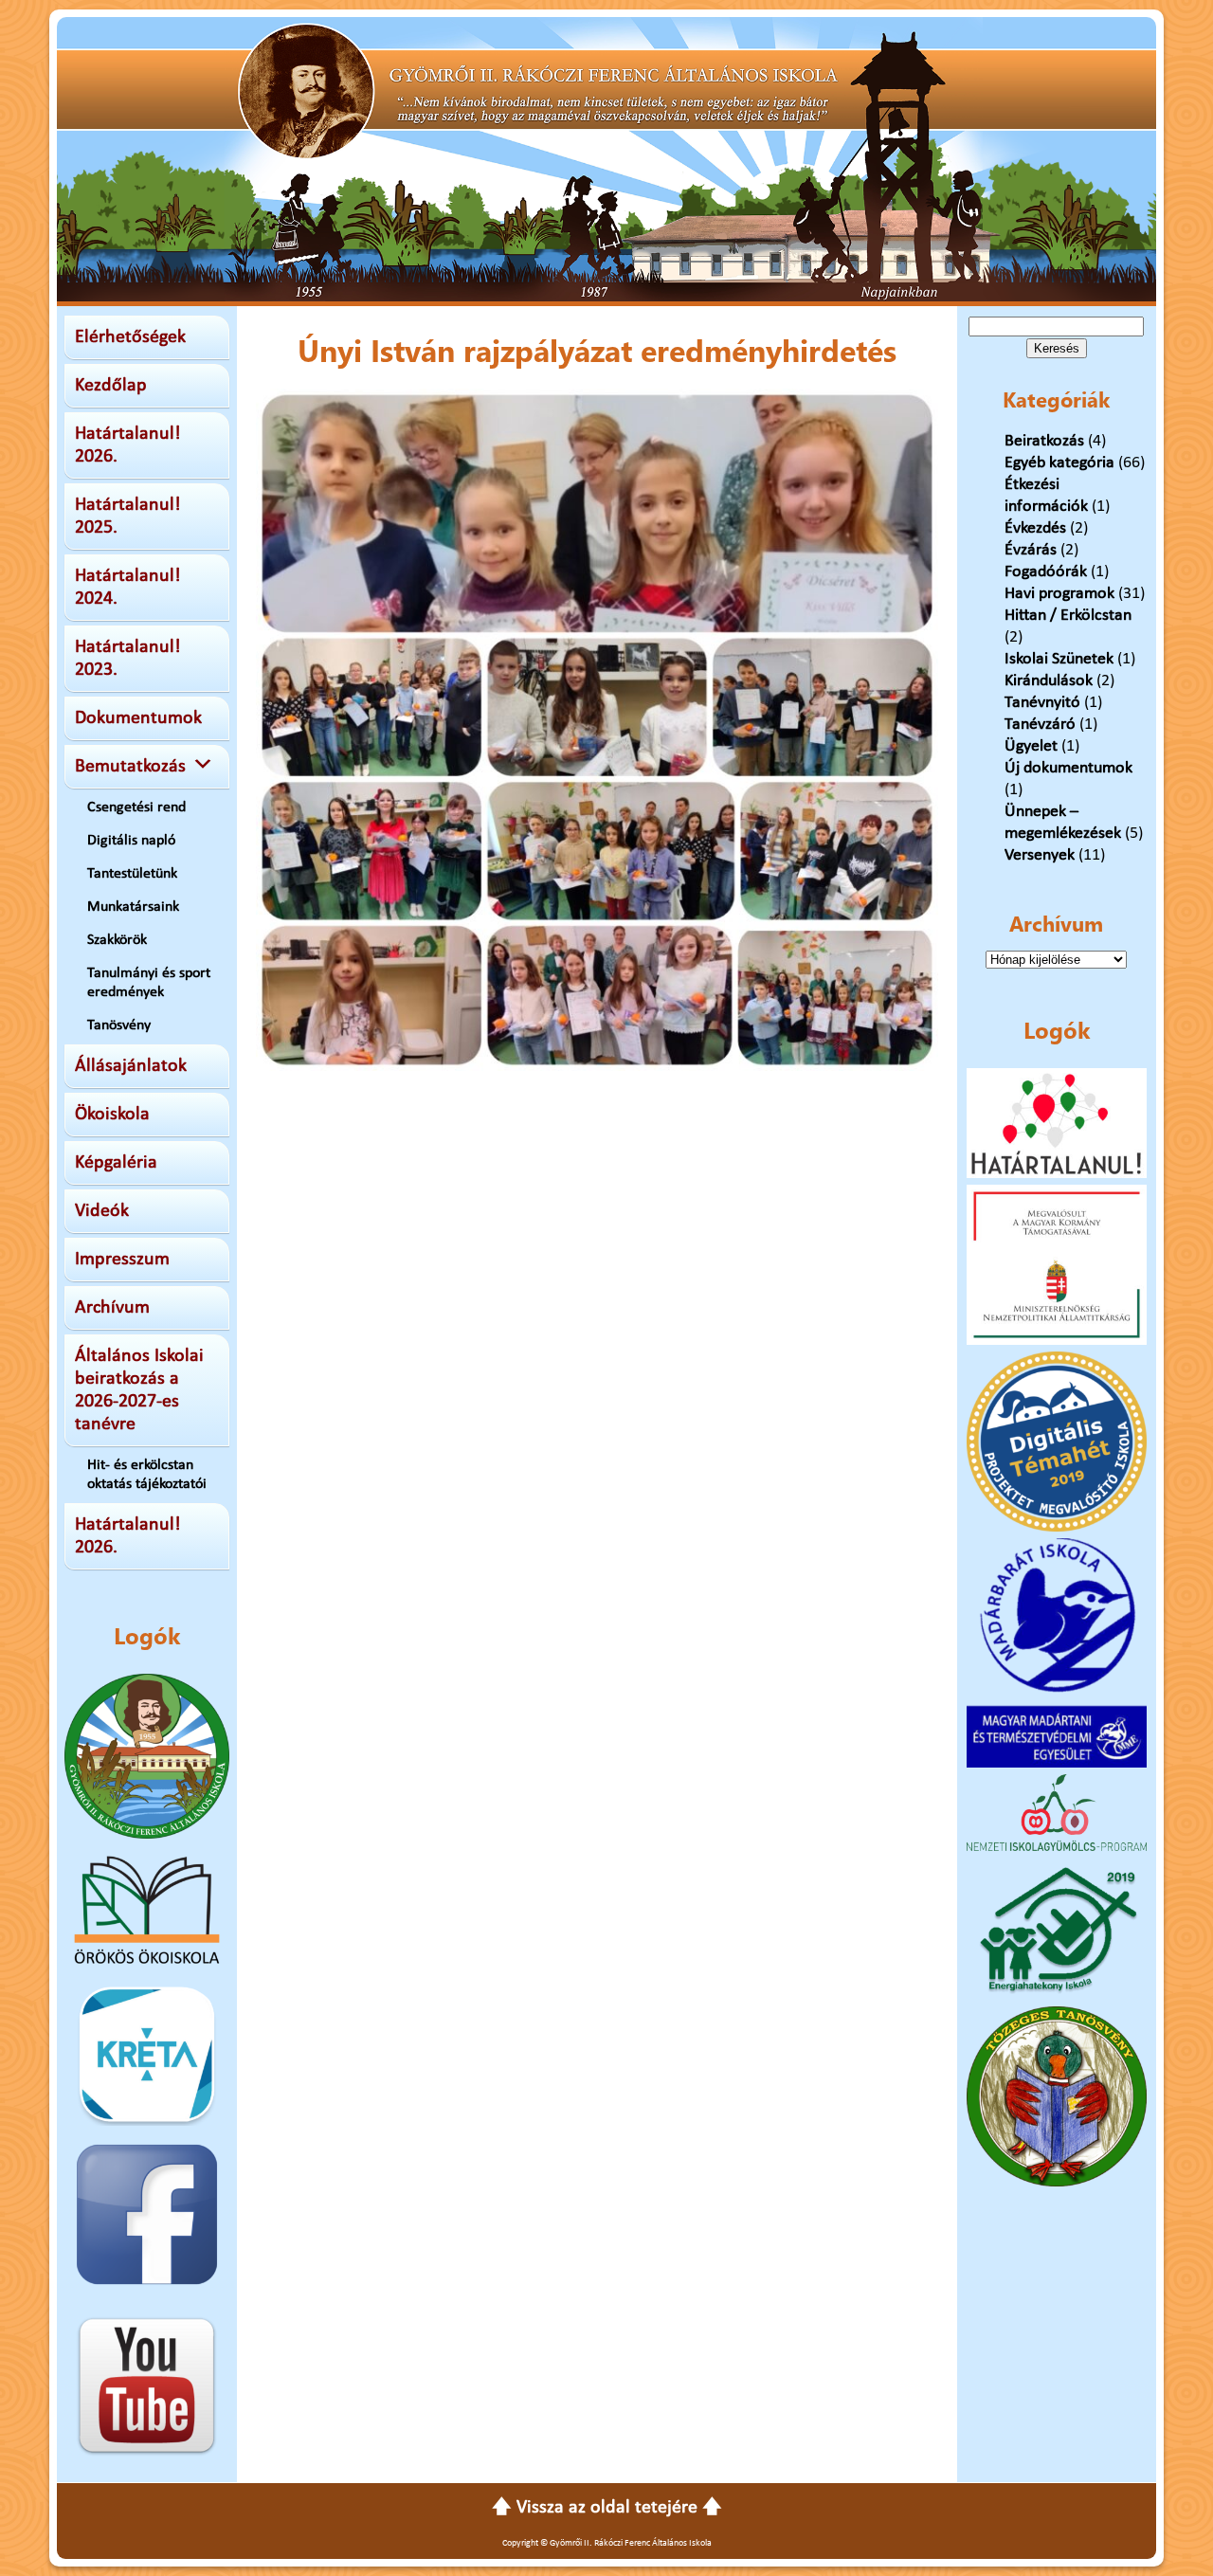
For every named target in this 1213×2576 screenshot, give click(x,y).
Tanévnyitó (1042, 703)
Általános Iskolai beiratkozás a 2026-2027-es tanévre (139, 1390)
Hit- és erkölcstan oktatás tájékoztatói (147, 1475)
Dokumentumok (138, 718)
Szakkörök (117, 940)
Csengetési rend (136, 807)
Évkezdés (1035, 528)
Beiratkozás (1044, 441)
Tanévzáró (1040, 725)
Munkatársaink (133, 907)
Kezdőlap (111, 386)
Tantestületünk (132, 874)
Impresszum (122, 1260)
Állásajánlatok (131, 1066)
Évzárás (1031, 550)
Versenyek (1040, 855)
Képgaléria (116, 1163)
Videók (102, 1211)
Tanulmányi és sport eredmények (149, 983)
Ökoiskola (112, 1115)
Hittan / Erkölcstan (1068, 616)
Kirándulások (1049, 681)
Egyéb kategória (1059, 463)
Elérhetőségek (130, 337)
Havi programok (1059, 594)
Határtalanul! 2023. (128, 659)
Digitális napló (131, 841)
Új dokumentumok (1068, 768)
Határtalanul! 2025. (128, 517)
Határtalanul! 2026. (128, 445)
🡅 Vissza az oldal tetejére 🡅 (607, 2508)
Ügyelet (1031, 746)
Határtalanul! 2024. (128, 588)
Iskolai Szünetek (1059, 659)
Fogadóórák (1046, 572)
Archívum (112, 1308)
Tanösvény (119, 1025)
